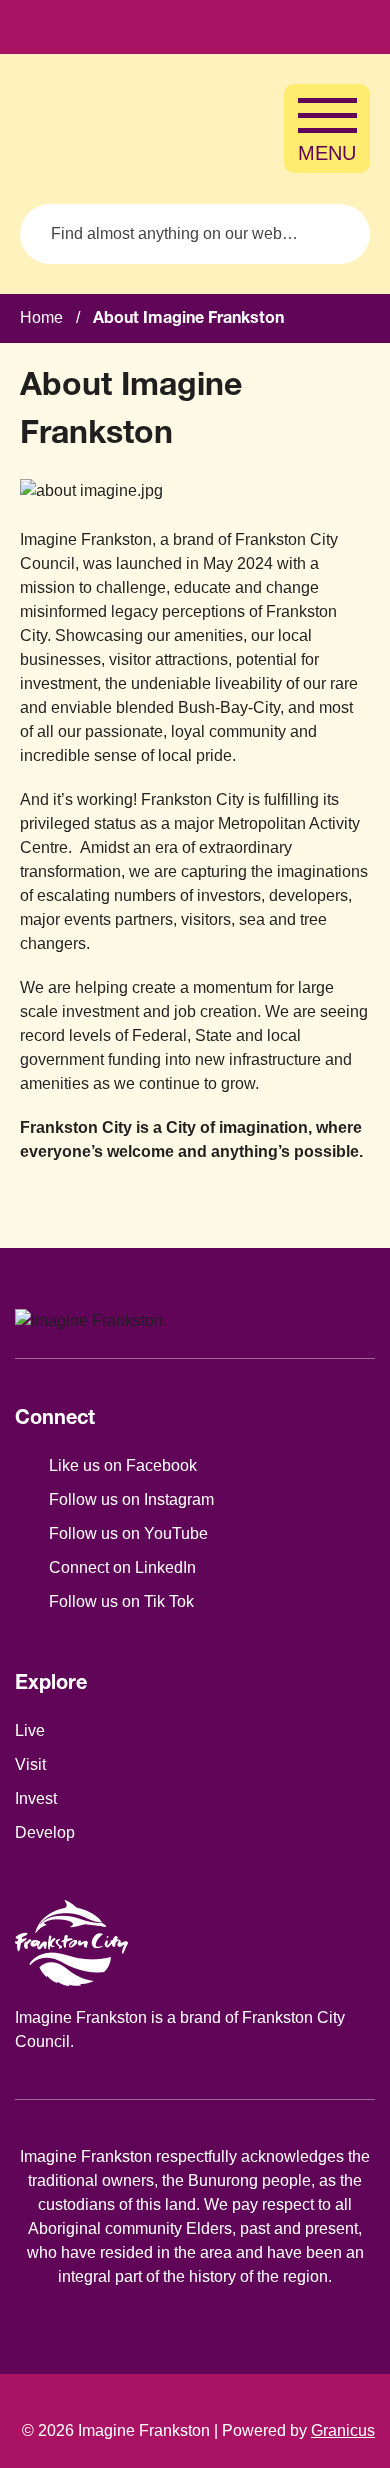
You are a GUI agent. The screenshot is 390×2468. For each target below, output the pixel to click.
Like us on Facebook (123, 1465)
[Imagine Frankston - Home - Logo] (110, 129)
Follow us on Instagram (131, 1499)
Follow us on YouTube (128, 1533)
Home (41, 317)
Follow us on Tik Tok (121, 1601)
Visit (30, 1764)
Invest (36, 1798)
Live (30, 1730)
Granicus (343, 2430)
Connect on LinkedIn (122, 1567)
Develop (45, 1832)
